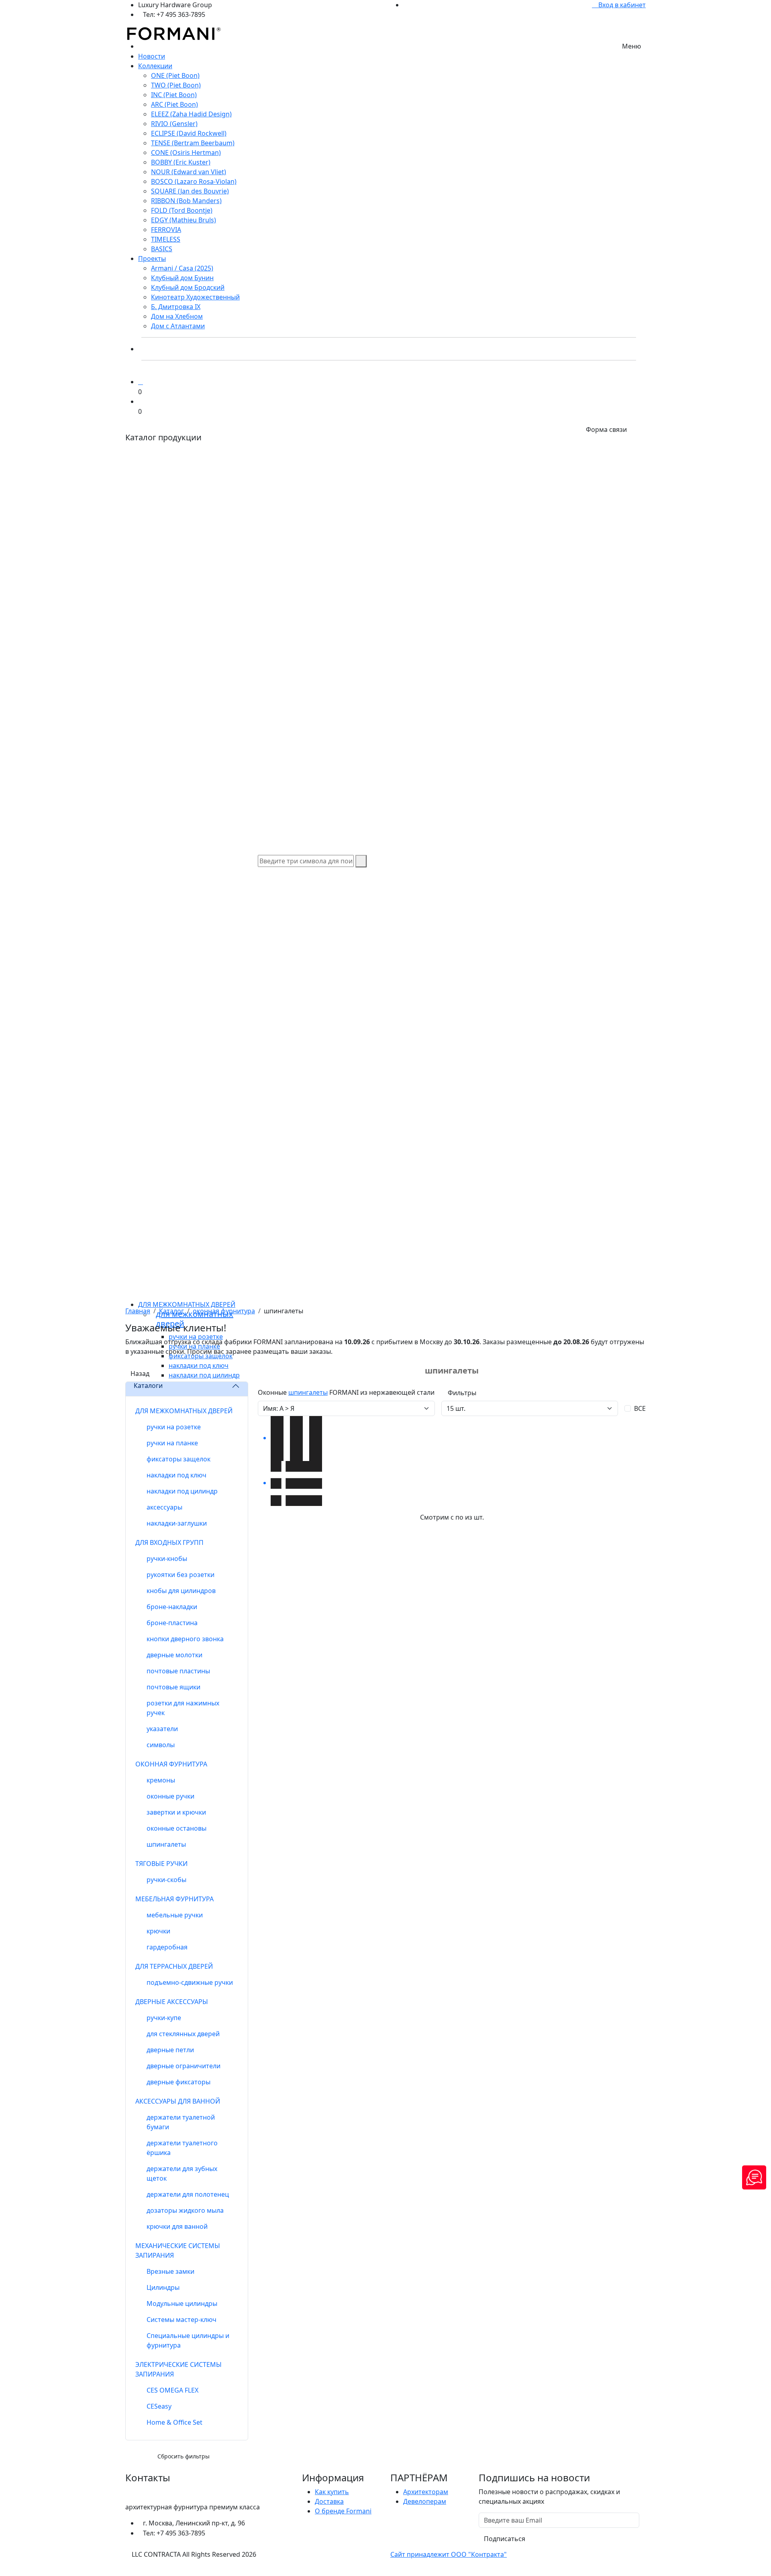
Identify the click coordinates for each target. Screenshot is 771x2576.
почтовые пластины (178, 1671)
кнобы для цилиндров (181, 1591)
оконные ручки (170, 1796)
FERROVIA (166, 230)
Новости (152, 56)
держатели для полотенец (188, 2194)
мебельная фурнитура (174, 1899)
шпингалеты (166, 1844)
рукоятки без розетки (181, 1575)
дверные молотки (174, 1655)
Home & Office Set (174, 2422)
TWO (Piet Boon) (176, 85)
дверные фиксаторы (178, 2082)
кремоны (161, 1780)
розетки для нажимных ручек (183, 1708)
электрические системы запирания (178, 2369)
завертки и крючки (176, 1812)
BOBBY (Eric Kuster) (181, 162)
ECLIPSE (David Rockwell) (189, 133)
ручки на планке (172, 1443)
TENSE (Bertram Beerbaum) (193, 143)
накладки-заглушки (177, 1523)
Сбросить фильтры (184, 2456)
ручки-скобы (166, 1880)
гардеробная (167, 1947)
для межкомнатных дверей (187, 1304)
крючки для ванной (177, 2226)
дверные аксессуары (172, 2002)
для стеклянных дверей (183, 2034)
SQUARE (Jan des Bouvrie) (190, 191)
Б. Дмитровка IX (176, 307)
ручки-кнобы (167, 1559)
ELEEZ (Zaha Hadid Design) (191, 114)
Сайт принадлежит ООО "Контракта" (449, 2554)
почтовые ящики (173, 1687)
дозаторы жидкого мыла (185, 2210)
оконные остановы (176, 1828)
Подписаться (505, 2539)
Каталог (171, 1311)
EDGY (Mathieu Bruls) (184, 220)
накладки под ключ (176, 1475)
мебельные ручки (175, 1915)
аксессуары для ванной (178, 2101)
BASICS (162, 249)
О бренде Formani (343, 2511)
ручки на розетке (174, 1427)
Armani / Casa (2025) (182, 268)
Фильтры (461, 1393)
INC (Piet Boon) (174, 95)
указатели (162, 1729)
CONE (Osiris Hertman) (186, 153)
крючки (158, 1931)
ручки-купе (164, 2018)
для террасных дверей (174, 1966)
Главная (138, 1311)
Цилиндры (163, 2287)
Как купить (332, 2492)
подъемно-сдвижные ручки (190, 1982)
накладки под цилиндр (182, 1491)
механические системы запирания (178, 2250)
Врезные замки (170, 2271)
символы (161, 1745)
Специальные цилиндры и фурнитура (188, 2340)
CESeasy (159, 2406)
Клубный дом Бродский (188, 287)
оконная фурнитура (224, 1311)
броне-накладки (172, 1607)
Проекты (152, 258)
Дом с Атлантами (178, 326)
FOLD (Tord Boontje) (182, 210)
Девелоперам (425, 2501)
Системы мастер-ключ (182, 2320)
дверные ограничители (184, 2066)
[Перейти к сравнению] (141, 382)
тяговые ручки (161, 1864)
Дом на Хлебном (177, 316)
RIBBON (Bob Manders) (186, 201)
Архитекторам (426, 2492)
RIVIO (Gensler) (174, 124)
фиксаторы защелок (178, 1459)
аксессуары (164, 1507)
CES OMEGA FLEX (172, 2390)
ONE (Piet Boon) (175, 75)
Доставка (329, 2501)
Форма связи (606, 429)
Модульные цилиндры (182, 2303)
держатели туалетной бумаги (181, 2122)
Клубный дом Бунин (182, 278)
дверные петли (170, 2050)
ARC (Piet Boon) (174, 104)
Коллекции (155, 66)
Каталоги (148, 1386)
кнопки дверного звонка (185, 1639)
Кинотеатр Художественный (195, 297)
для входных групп (169, 1542)
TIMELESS (166, 239)
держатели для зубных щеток (182, 2173)
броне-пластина (172, 1623)
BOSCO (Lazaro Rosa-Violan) (194, 181)
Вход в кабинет (621, 5)
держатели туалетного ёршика (182, 2148)
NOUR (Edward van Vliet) (189, 172)
